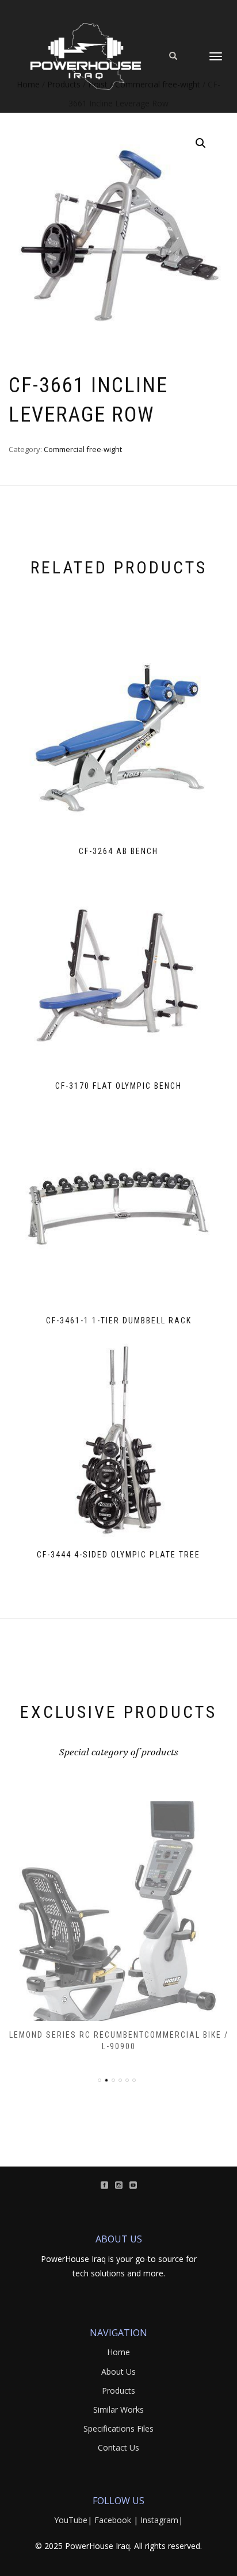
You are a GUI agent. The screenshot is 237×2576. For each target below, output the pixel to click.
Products (118, 2391)
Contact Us (118, 2447)
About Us (118, 2372)
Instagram (159, 2520)
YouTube (71, 2520)
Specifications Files (118, 2428)
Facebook (113, 2520)
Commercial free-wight (83, 449)
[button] (201, 143)
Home (118, 2352)
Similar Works (118, 2410)
